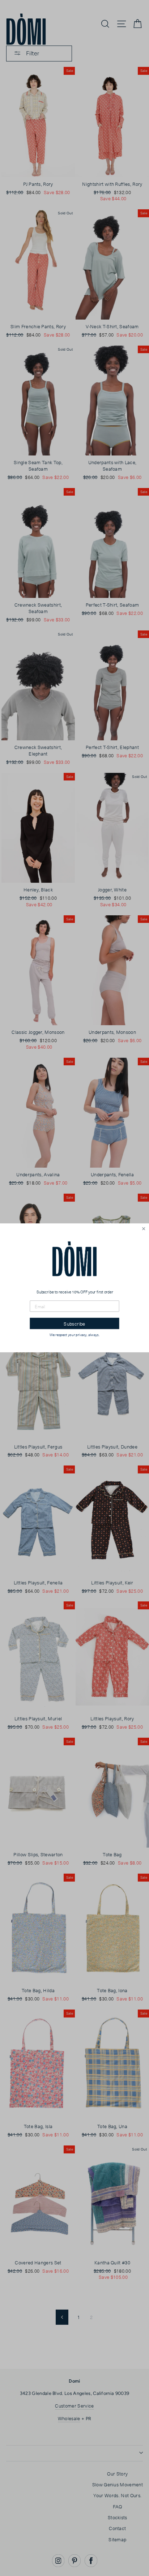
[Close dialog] (144, 1229)
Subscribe (74, 1324)
